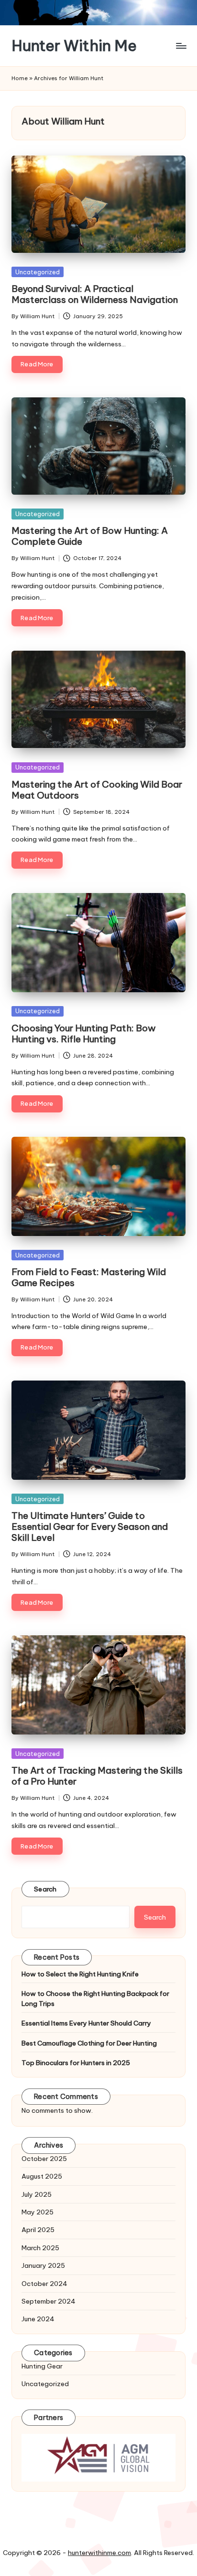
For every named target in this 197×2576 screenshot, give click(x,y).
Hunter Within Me (74, 46)
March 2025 (40, 2248)
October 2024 (44, 2284)
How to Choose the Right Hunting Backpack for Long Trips (95, 1998)
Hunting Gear (42, 2366)
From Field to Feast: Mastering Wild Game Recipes (89, 1277)
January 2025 (43, 2265)
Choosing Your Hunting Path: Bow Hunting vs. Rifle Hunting (84, 1034)
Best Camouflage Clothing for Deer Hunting (89, 2043)
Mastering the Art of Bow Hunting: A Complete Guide (90, 536)
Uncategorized (38, 272)
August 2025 (42, 2176)
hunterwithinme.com (99, 2553)
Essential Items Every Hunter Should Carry (86, 2023)
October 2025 (44, 2159)
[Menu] (181, 46)
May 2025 (38, 2212)
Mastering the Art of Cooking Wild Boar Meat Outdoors (97, 790)
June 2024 (38, 2319)
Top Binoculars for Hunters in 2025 (76, 2063)
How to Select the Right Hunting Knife (80, 1974)
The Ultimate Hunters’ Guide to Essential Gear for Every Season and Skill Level (90, 1527)
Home (20, 78)
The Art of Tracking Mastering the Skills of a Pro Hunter (97, 1776)
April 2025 (38, 2230)
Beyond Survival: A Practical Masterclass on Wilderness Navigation (95, 294)
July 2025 (37, 2194)
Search (45, 1889)
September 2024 (49, 2301)
